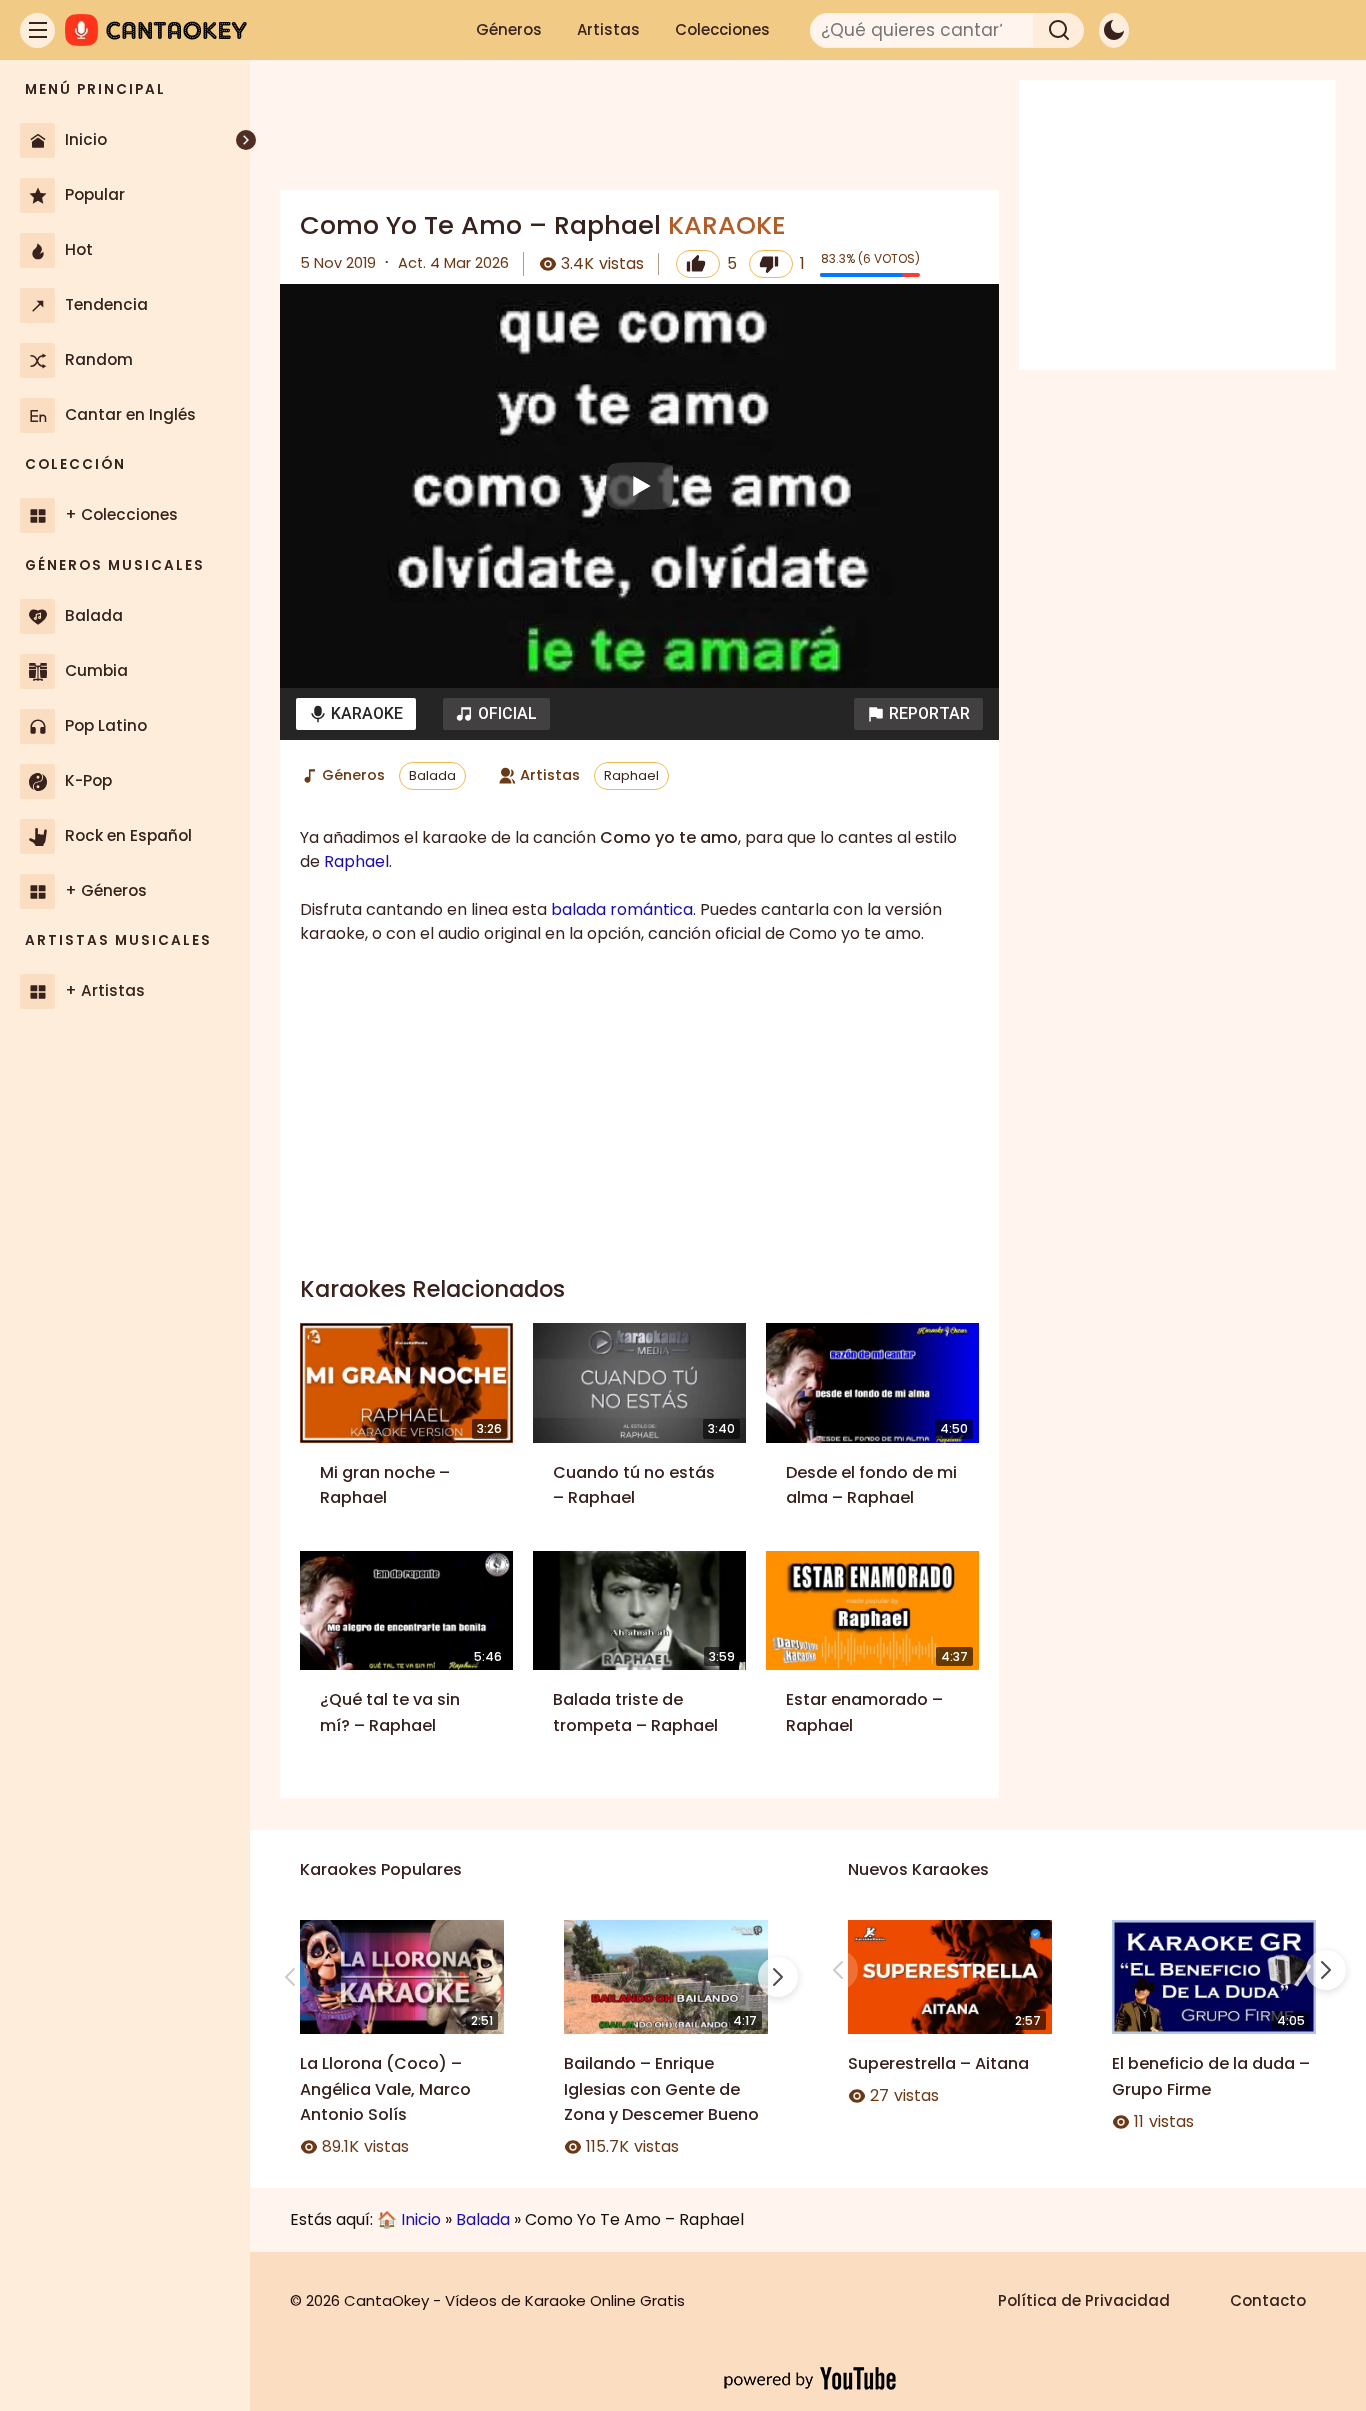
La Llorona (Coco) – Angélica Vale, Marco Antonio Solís (385, 2089)
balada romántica (622, 909)
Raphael (631, 775)
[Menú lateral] (37, 30)
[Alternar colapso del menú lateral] (246, 140)
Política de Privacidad (1084, 2300)
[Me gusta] (698, 264)
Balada (432, 775)
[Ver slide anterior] (290, 1977)
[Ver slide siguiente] (778, 1977)
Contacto (1268, 2300)
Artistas (608, 29)
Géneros (509, 29)
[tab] (356, 714)
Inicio (421, 2219)
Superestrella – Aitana (938, 2063)
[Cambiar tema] (1114, 30)
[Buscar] (1059, 30)
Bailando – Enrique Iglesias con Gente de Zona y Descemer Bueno (661, 2089)
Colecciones (722, 29)
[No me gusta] (771, 264)
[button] (918, 714)
